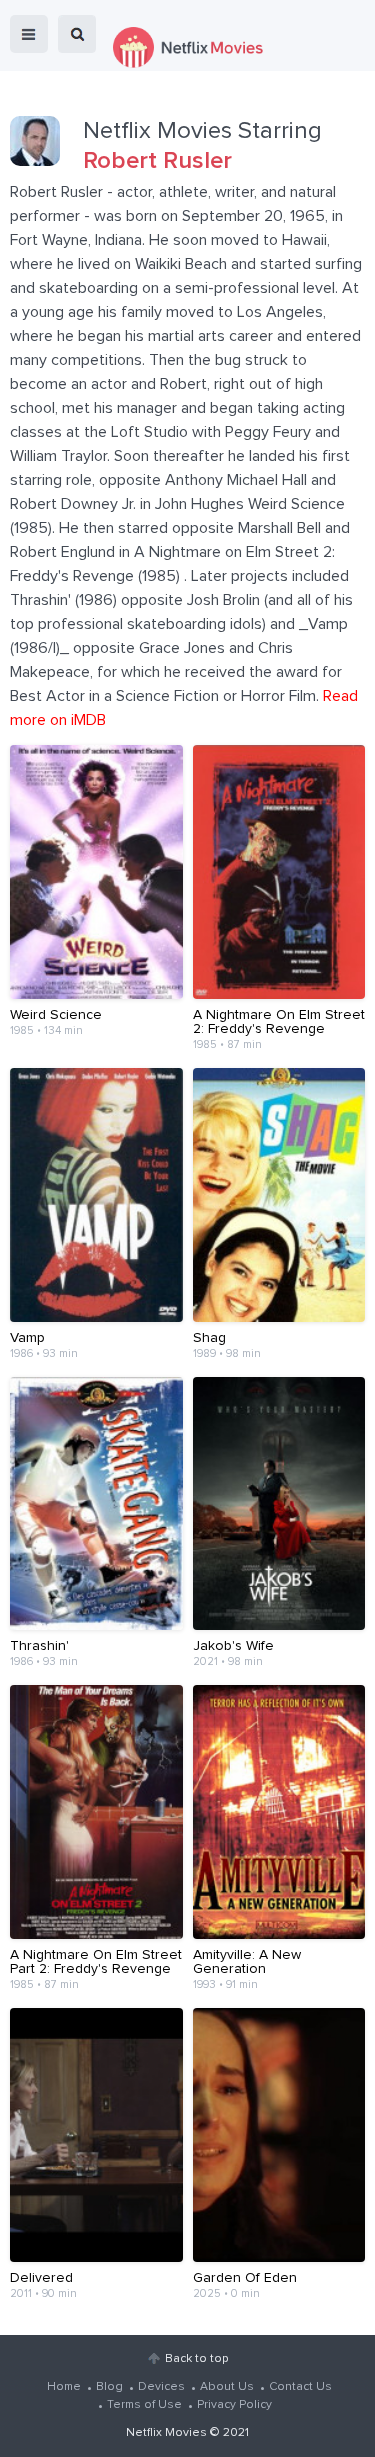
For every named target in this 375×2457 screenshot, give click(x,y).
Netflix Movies (166, 2433)
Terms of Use (144, 2405)
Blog (109, 2387)
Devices (161, 2387)
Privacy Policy (234, 2405)
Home (64, 2387)
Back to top (196, 2359)
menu (29, 34)
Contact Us (300, 2387)
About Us (227, 2387)
